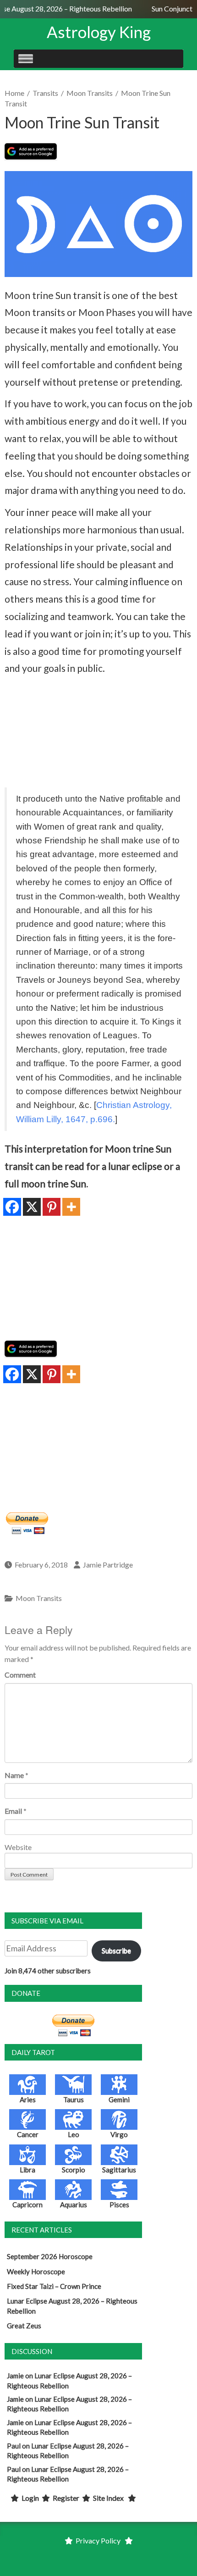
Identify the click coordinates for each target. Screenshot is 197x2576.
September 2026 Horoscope (50, 2256)
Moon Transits (90, 93)
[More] (71, 1207)
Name (14, 1775)
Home (14, 93)
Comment (20, 1675)
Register (66, 2498)
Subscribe (116, 1950)
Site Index (108, 2498)
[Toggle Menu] (26, 58)
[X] (32, 1207)
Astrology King (99, 32)
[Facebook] (12, 1207)
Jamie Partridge (108, 1565)
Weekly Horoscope (36, 2271)
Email (13, 1811)
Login (30, 2498)
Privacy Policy (98, 2540)
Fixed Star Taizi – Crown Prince (54, 2286)
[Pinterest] (52, 1207)
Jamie (15, 2376)
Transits (45, 93)
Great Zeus (24, 2326)
